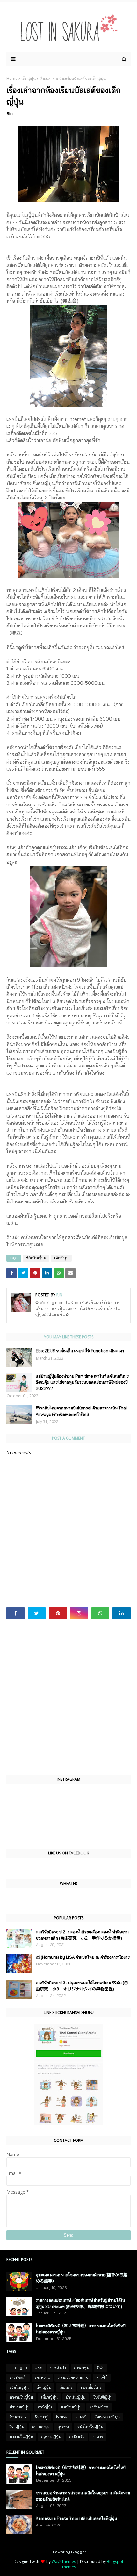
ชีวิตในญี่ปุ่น (36, 1258)
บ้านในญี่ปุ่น (76, 2397)
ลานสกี (81, 2417)
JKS (39, 2368)
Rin (10, 113)
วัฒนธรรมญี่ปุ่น (107, 2417)
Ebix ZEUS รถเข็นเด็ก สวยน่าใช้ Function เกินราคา (80, 1351)
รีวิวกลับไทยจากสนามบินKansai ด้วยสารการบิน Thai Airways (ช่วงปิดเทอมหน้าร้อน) (81, 1411)
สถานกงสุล (41, 2427)
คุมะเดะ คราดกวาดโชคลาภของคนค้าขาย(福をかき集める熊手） (82, 2278)
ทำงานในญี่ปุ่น (21, 2397)
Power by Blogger (69, 2552)
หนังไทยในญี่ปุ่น (90, 2427)
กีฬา (101, 2368)
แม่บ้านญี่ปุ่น (71, 2407)
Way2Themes (64, 2562)
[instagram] (79, 1613)
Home (12, 78)
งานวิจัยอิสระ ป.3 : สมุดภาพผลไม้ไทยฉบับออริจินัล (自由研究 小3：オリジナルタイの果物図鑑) (82, 1986)
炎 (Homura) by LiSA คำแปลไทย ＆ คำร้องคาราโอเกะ (83, 1957)
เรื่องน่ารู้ (41, 2417)
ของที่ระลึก (18, 2377)
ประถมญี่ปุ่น (20, 2407)
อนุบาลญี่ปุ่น (51, 2437)
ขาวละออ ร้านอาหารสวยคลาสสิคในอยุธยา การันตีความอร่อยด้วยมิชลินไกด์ (83, 2496)
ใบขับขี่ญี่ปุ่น (103, 2397)
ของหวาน (42, 2377)
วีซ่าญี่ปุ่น (17, 2427)
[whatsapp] (101, 1613)
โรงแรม (62, 2417)
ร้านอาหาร (18, 2417)
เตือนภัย (66, 2387)
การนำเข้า (58, 2368)
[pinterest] (58, 1613)
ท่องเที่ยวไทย (91, 2387)
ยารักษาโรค (99, 2407)
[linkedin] (122, 1613)
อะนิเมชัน (77, 2437)
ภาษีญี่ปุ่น (45, 2407)
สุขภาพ (63, 2427)
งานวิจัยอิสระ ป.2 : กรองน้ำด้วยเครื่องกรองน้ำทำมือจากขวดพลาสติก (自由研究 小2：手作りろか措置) (82, 1935)
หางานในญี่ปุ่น (21, 2437)
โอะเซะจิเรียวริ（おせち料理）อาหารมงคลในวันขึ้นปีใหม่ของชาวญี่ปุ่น (81, 2329)
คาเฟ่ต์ (102, 2377)
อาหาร (98, 2437)
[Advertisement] (68, 1697)
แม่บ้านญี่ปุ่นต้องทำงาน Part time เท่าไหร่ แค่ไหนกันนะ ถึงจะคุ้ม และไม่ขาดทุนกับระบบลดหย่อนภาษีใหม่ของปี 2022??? (82, 1382)
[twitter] (37, 1613)
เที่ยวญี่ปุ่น (49, 2397)
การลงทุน (82, 2368)
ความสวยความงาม (73, 2377)
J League (18, 2368)
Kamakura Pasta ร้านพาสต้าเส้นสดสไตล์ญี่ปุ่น (76, 2518)
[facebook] (15, 1613)
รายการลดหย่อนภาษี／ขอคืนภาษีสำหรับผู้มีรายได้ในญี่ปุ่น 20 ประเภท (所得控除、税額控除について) (80, 2303)
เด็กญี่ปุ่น (29, 78)
